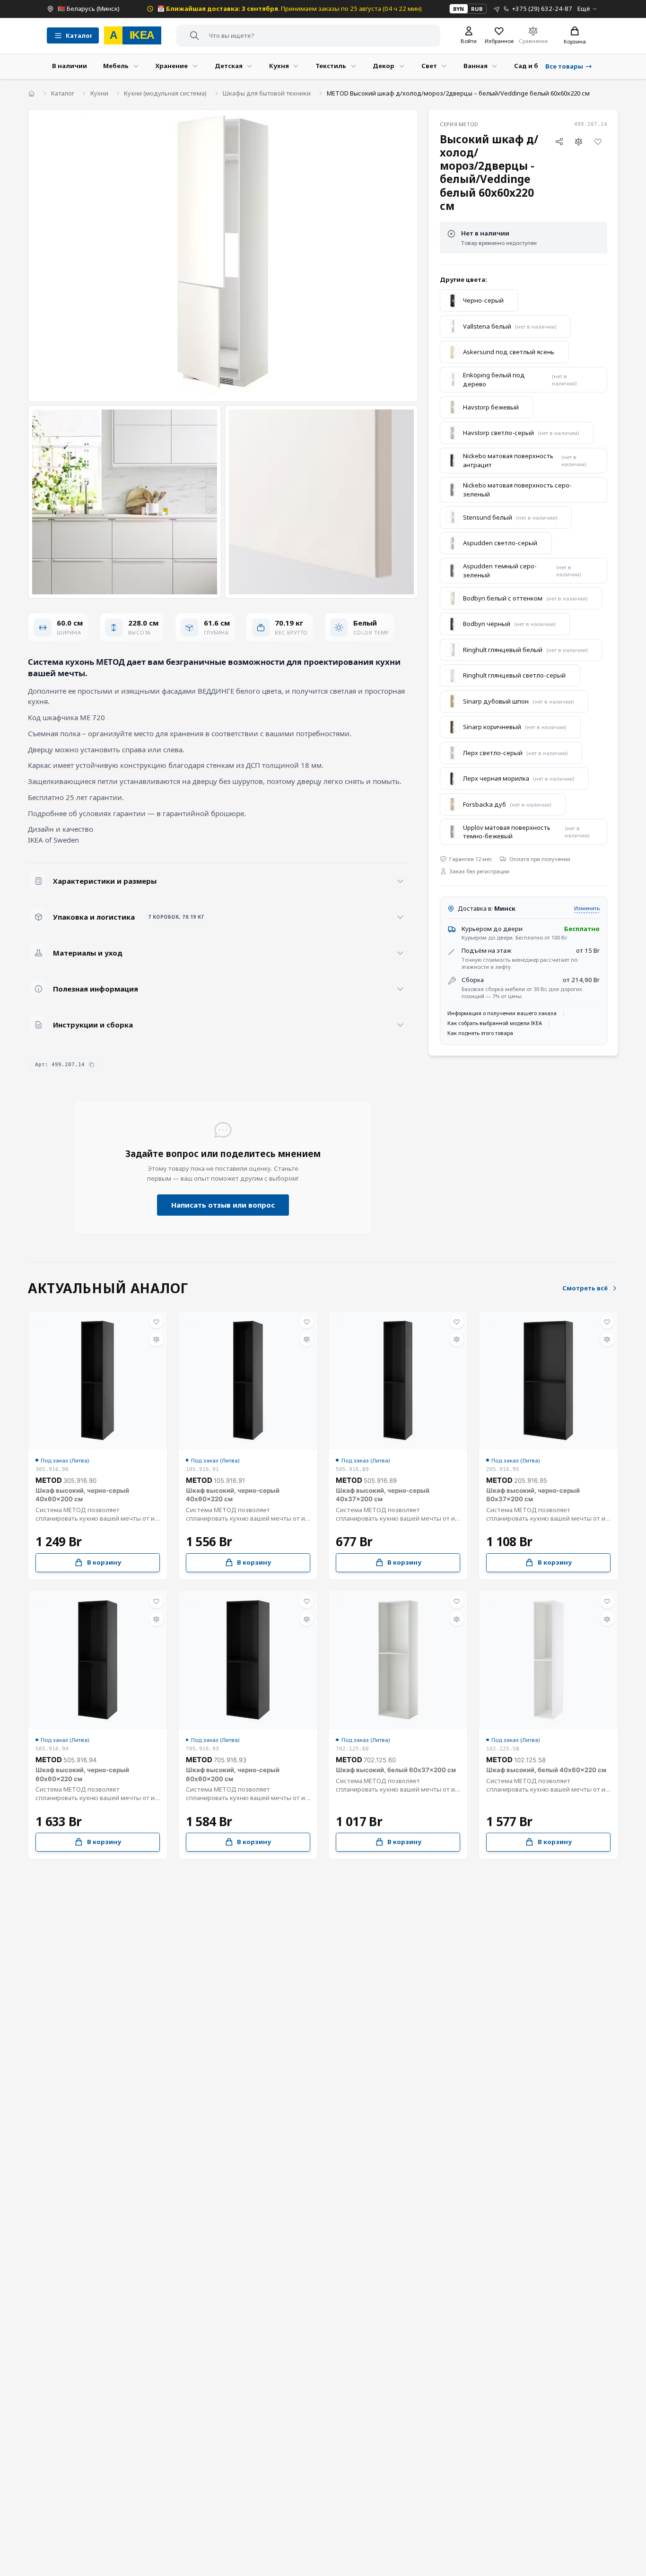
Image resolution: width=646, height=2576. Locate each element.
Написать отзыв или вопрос (223, 1205)
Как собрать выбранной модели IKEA (495, 1023)
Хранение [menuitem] (171, 66)
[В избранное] (598, 142)
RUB (477, 9)
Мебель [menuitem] (116, 66)
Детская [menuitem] (229, 66)
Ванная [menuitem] (476, 66)
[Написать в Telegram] (497, 9)
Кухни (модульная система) (165, 93)
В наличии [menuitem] (70, 66)
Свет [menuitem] (429, 66)
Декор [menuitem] (384, 66)
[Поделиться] (559, 142)
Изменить (587, 908)
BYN (458, 9)
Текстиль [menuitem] (331, 66)
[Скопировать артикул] (92, 1065)
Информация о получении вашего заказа (502, 1013)
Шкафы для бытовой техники (267, 93)
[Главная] (31, 93)
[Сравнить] (579, 142)
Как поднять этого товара (480, 1033)
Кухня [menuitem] (279, 66)
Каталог (63, 93)
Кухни (99, 93)
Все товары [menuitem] (564, 66)
